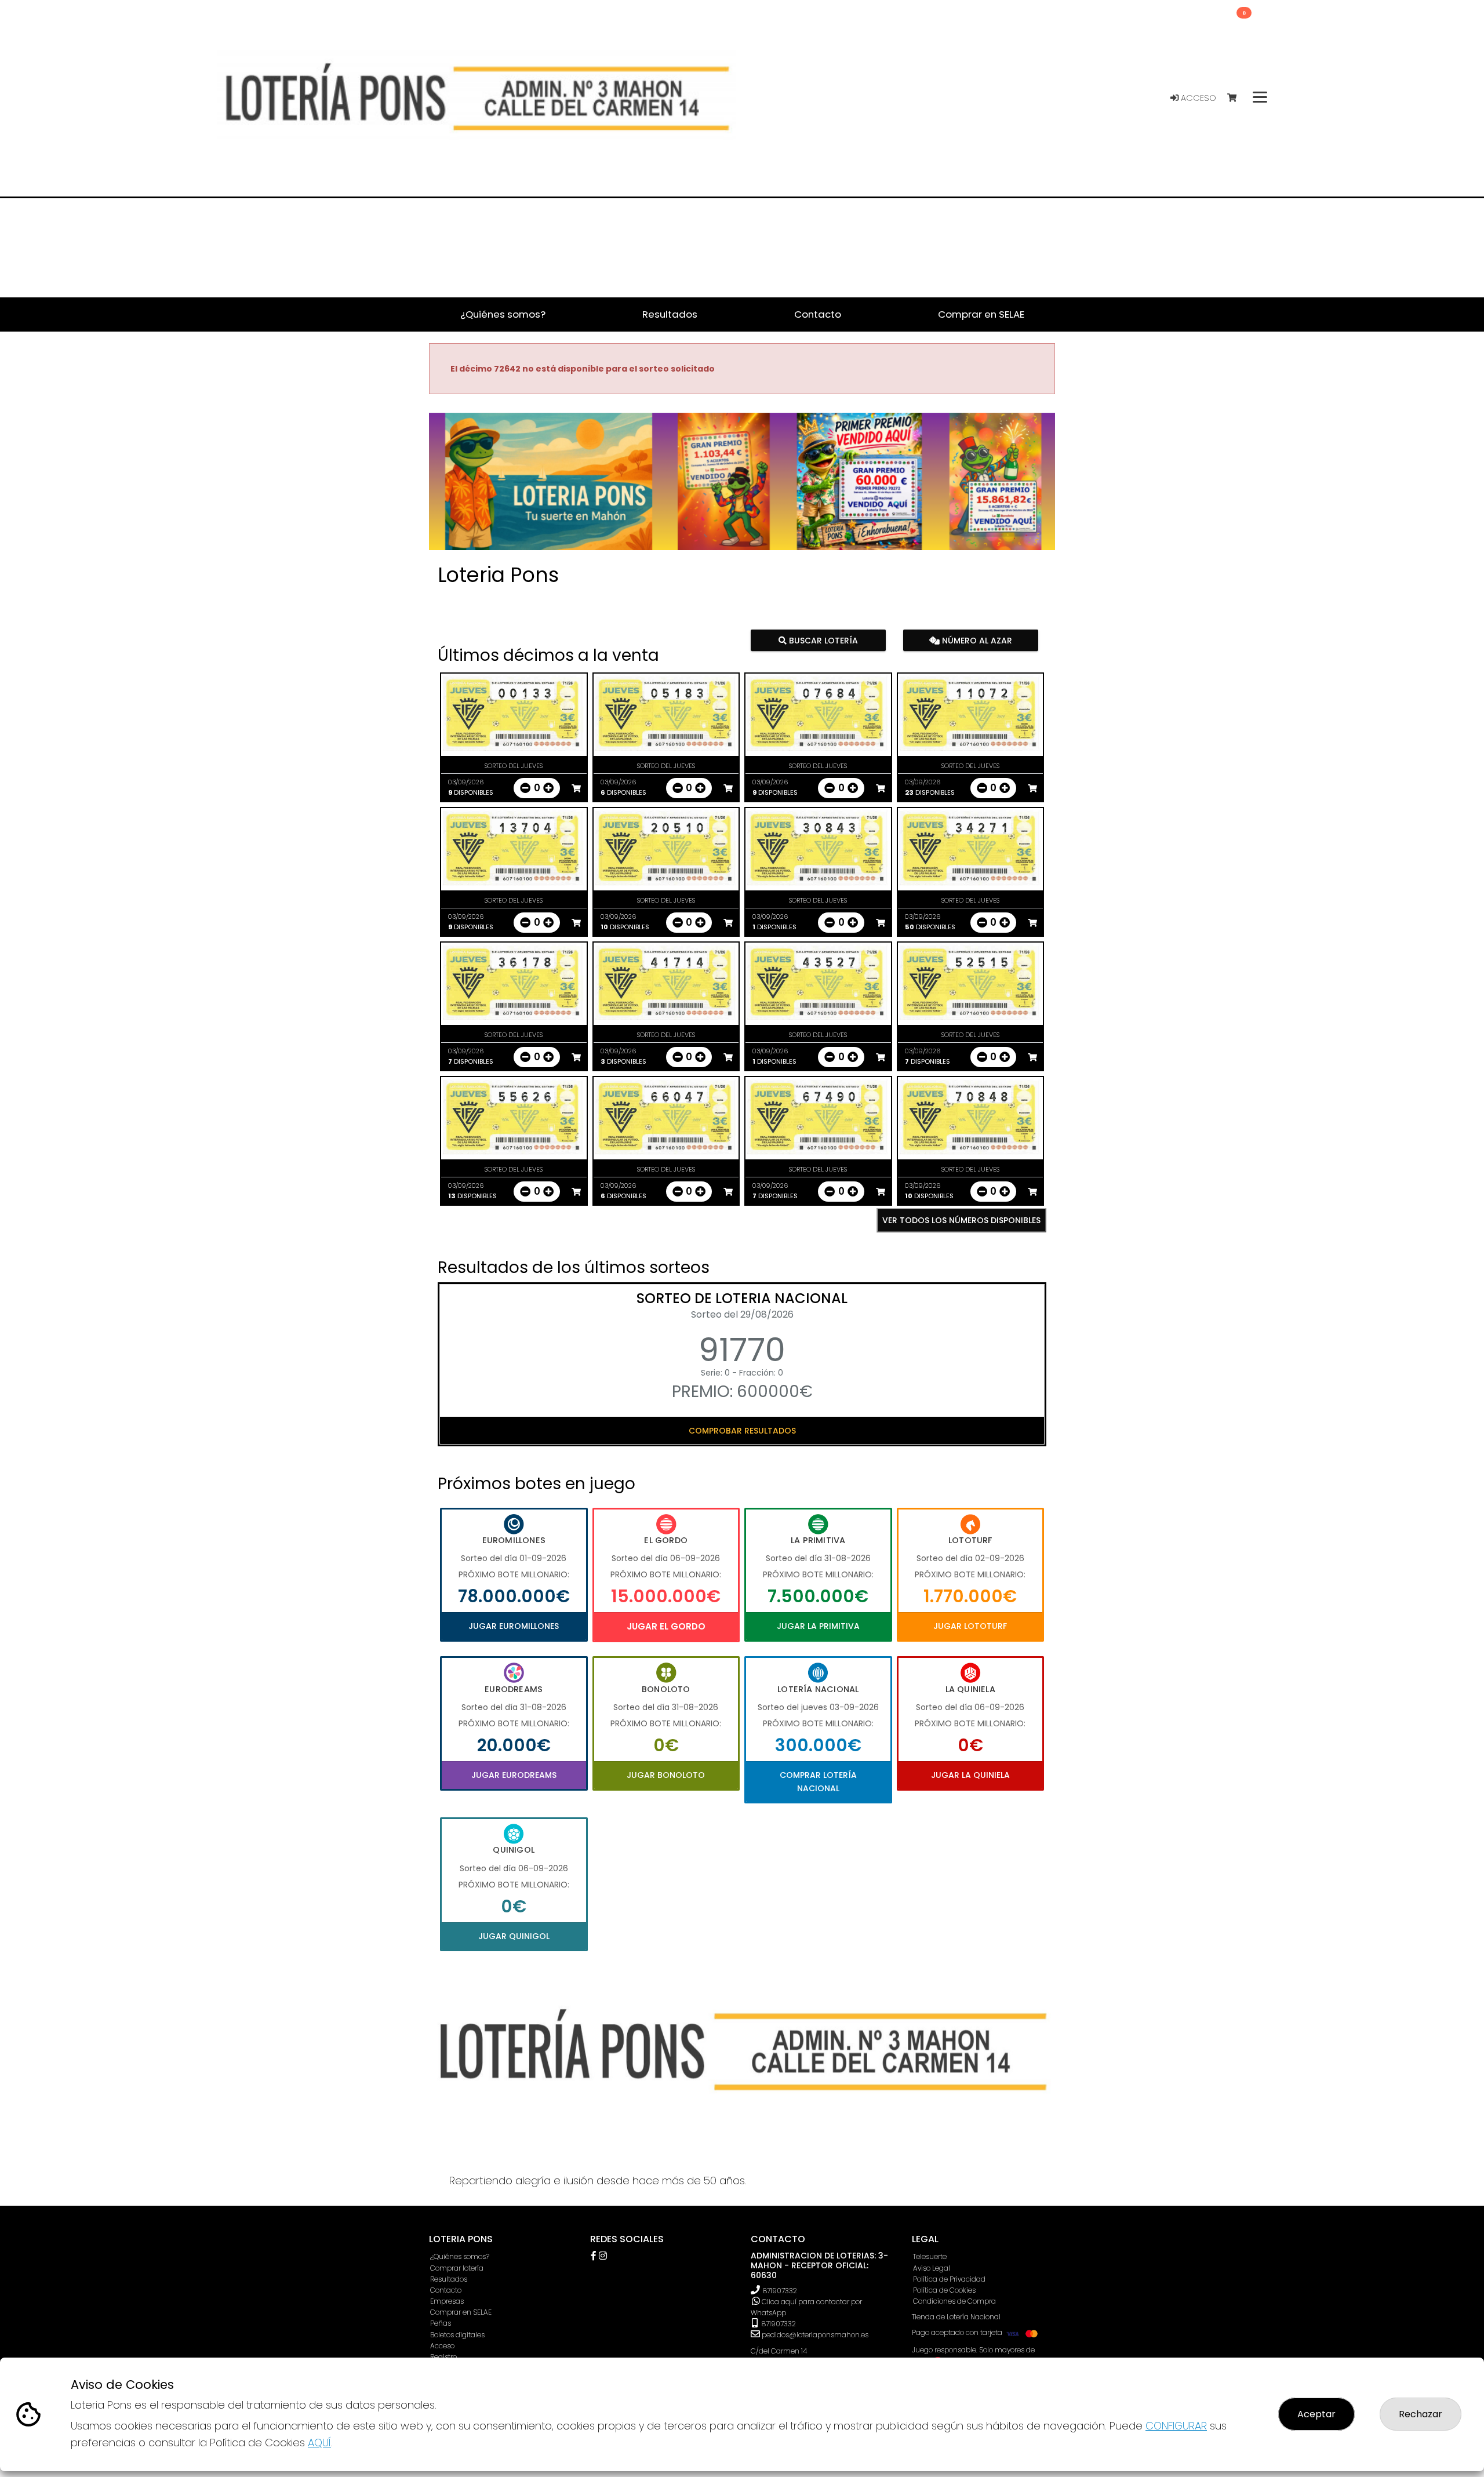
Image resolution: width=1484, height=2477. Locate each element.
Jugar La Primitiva (818, 1626)
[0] (1237, 98)
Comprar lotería (457, 2268)
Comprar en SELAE (461, 2312)
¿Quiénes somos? (460, 2256)
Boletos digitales (457, 2335)
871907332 (780, 2291)
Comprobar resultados (742, 1431)
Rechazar (1421, 2414)
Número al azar (975, 641)
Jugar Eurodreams (514, 1775)
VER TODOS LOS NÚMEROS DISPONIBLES (961, 1220)
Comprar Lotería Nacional (818, 1781)
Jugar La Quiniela (970, 1775)
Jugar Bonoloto (666, 1775)
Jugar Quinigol (514, 1936)
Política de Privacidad (949, 2279)
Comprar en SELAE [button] (981, 314)
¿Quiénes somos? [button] (503, 314)
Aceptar (1316, 2414)
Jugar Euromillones (514, 1626)
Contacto (446, 2290)
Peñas (441, 2323)
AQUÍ (319, 2443)
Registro (443, 2357)
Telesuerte (930, 2256)
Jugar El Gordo (666, 1626)
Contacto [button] (818, 314)
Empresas (447, 2301)
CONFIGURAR (1176, 2426)
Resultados (449, 2279)
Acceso (1197, 98)
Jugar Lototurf (970, 1626)
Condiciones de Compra (954, 2301)
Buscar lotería (822, 641)
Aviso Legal (932, 2268)
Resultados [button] (670, 314)
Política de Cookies (944, 2290)
